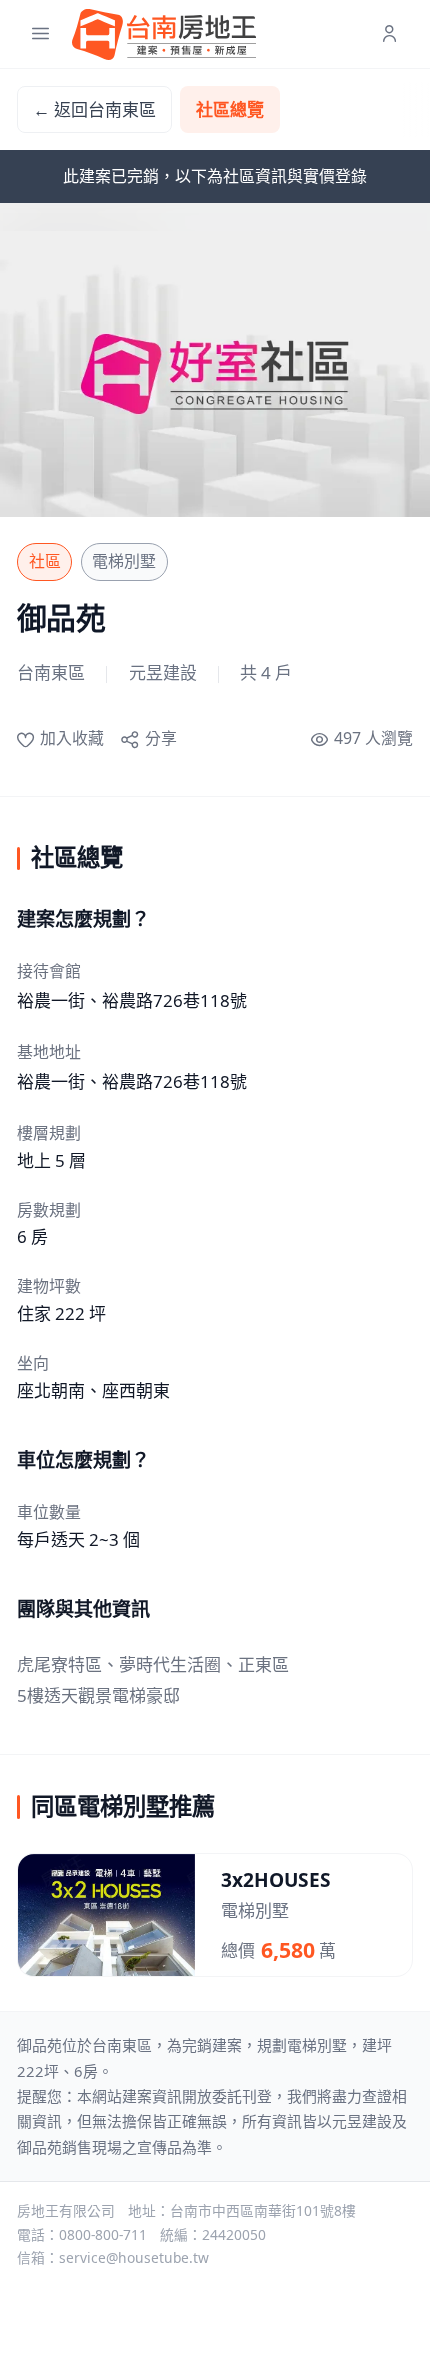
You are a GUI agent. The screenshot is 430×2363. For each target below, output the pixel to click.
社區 (45, 561)
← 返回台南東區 (94, 109)
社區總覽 (230, 109)
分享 (160, 738)
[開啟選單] (40, 34)
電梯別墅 (124, 561)
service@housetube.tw (134, 2257)
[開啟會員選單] (389, 34)
